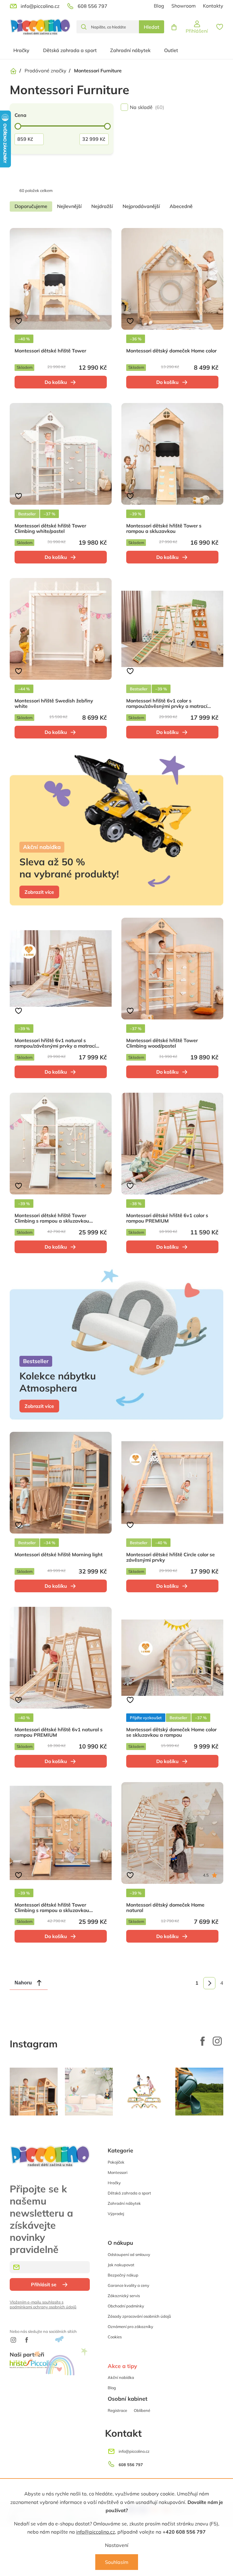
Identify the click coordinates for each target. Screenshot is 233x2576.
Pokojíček (116, 2162)
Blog (159, 6)
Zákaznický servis (124, 2296)
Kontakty (213, 6)
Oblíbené (142, 2410)
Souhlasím (117, 2562)
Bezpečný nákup (123, 2275)
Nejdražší (102, 206)
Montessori (118, 2172)
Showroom (184, 6)
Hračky (114, 2183)
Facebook (203, 2041)
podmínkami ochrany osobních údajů (43, 2307)
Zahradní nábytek (124, 2203)
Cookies (115, 2337)
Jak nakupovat (121, 2265)
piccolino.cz (217, 2041)
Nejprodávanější (141, 206)
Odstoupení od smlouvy (129, 2254)
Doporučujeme (31, 206)
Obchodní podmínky (126, 2306)
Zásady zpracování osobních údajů (139, 2316)
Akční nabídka (121, 2377)
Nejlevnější (69, 206)
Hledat (152, 27)
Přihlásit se (44, 2284)
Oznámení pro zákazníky (130, 2327)
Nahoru (23, 1983)
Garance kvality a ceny (128, 2285)
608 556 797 (131, 2465)
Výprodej (116, 2214)
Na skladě (146, 107)
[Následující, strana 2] (209, 1983)
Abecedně (181, 206)
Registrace (117, 2410)
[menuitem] (21, 50)
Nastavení (117, 2545)
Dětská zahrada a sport (129, 2193)
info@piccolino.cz (96, 2532)
